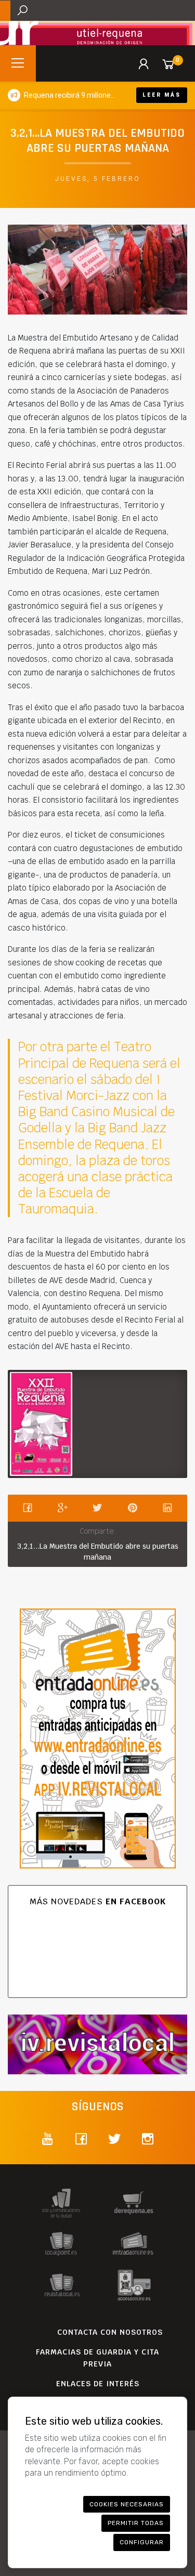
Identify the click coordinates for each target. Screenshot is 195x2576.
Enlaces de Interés (98, 2384)
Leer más (162, 95)
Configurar (142, 2542)
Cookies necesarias (127, 2504)
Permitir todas (136, 2523)
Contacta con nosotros (110, 2332)
